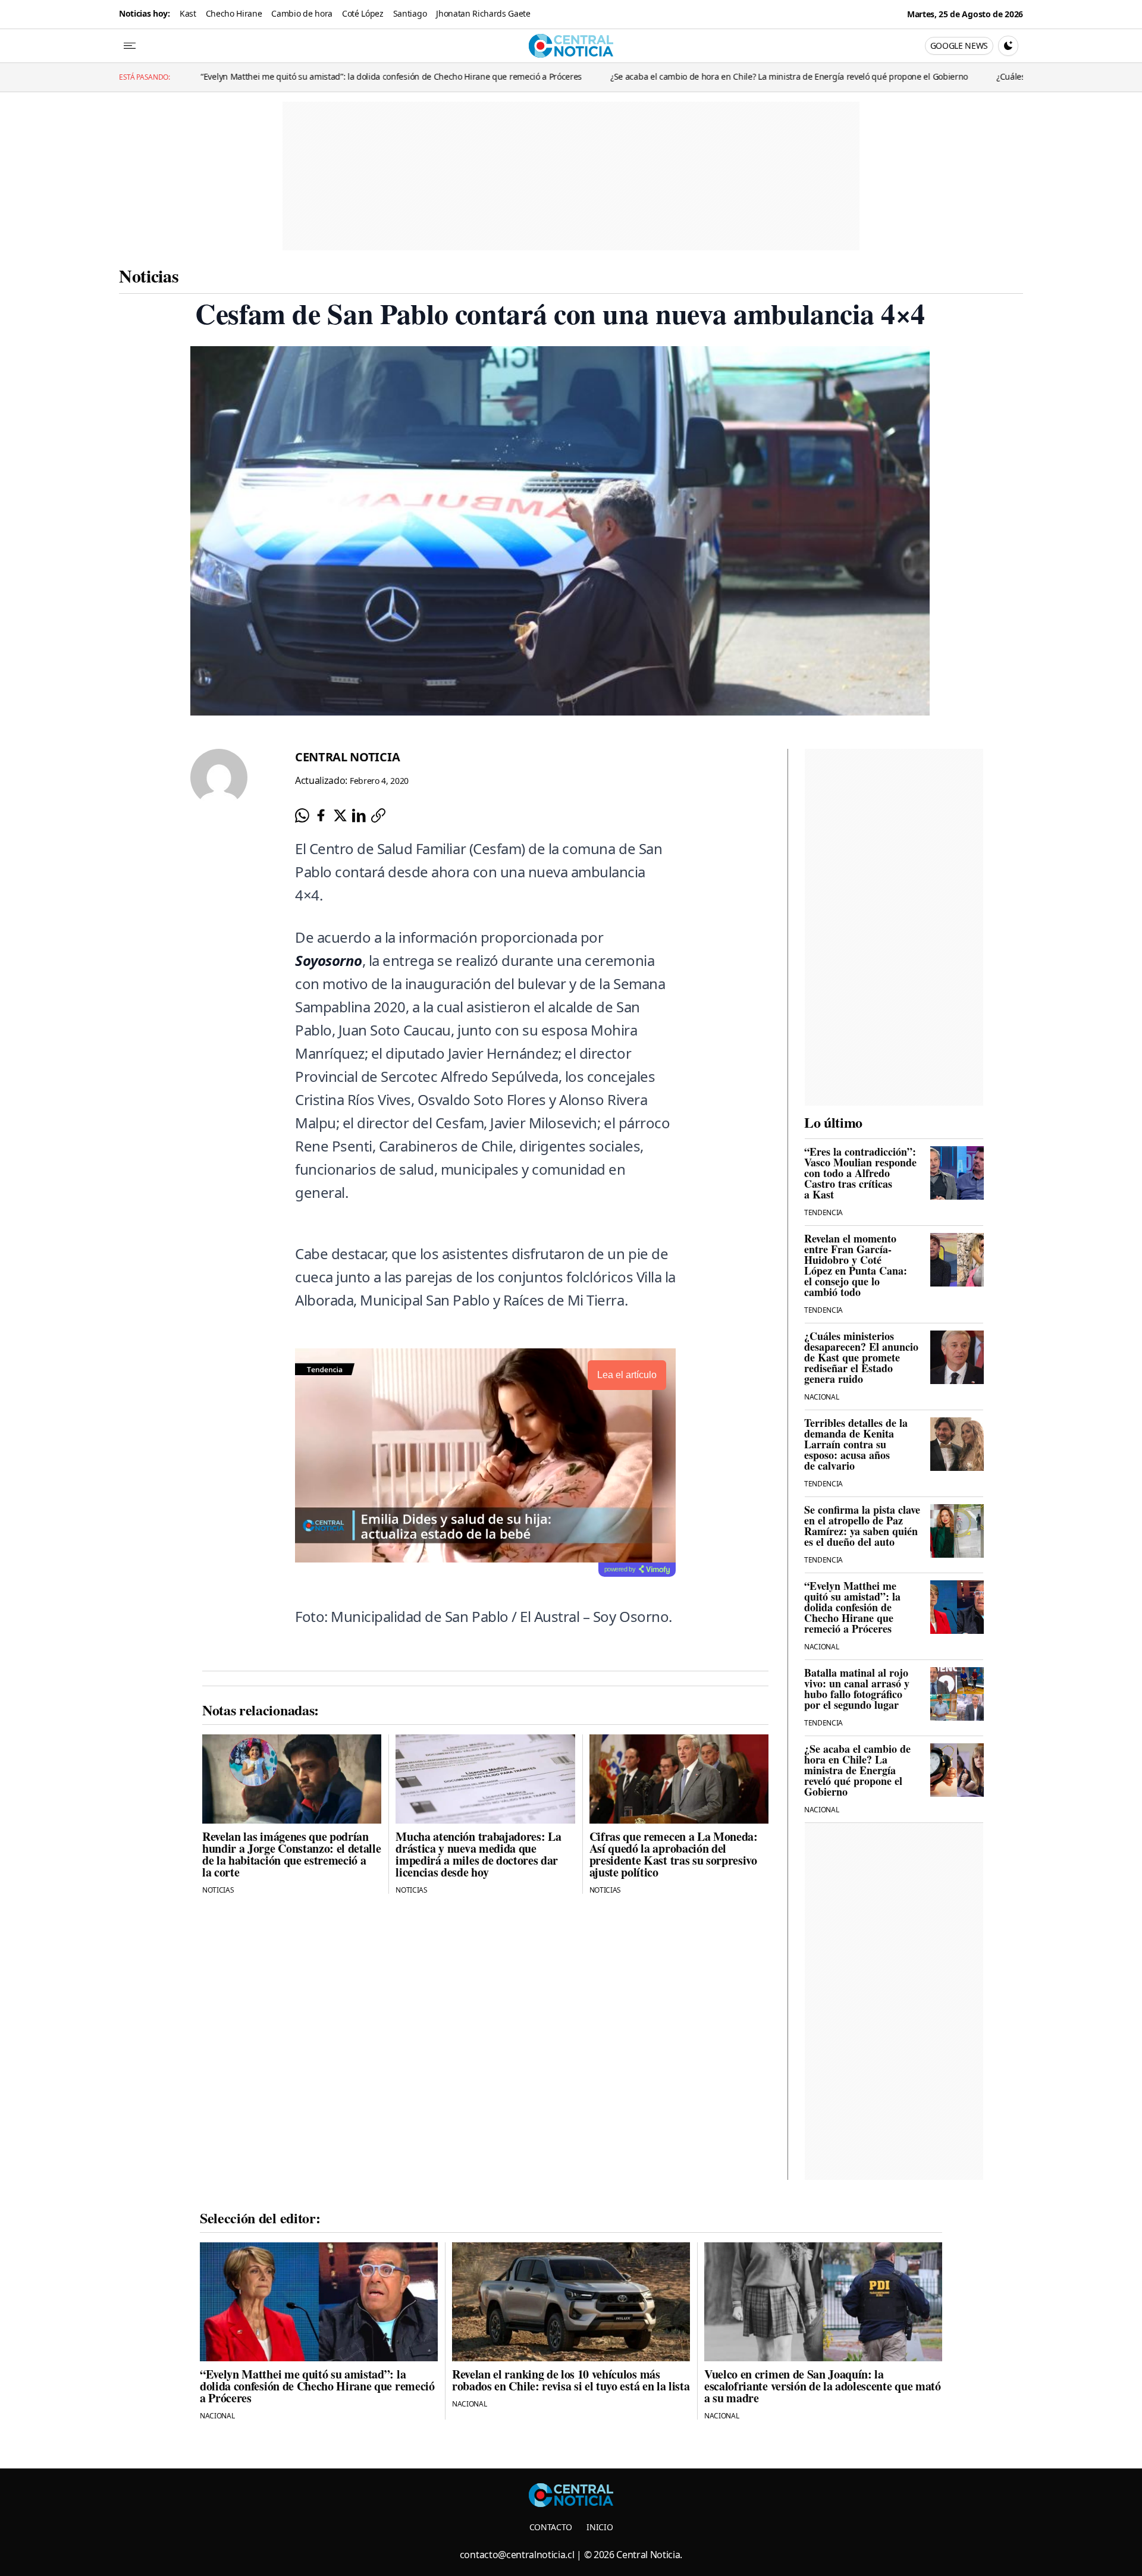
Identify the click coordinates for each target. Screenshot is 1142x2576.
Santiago (410, 13)
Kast (188, 13)
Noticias (149, 275)
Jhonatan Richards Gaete (483, 13)
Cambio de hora (302, 13)
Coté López (363, 13)
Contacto (551, 2527)
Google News (959, 46)
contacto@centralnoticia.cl (517, 2555)
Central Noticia (347, 757)
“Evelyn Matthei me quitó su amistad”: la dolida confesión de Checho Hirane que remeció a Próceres (197, 76)
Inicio (600, 2527)
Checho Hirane (234, 13)
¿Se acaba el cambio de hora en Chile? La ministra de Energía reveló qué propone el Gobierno (594, 76)
